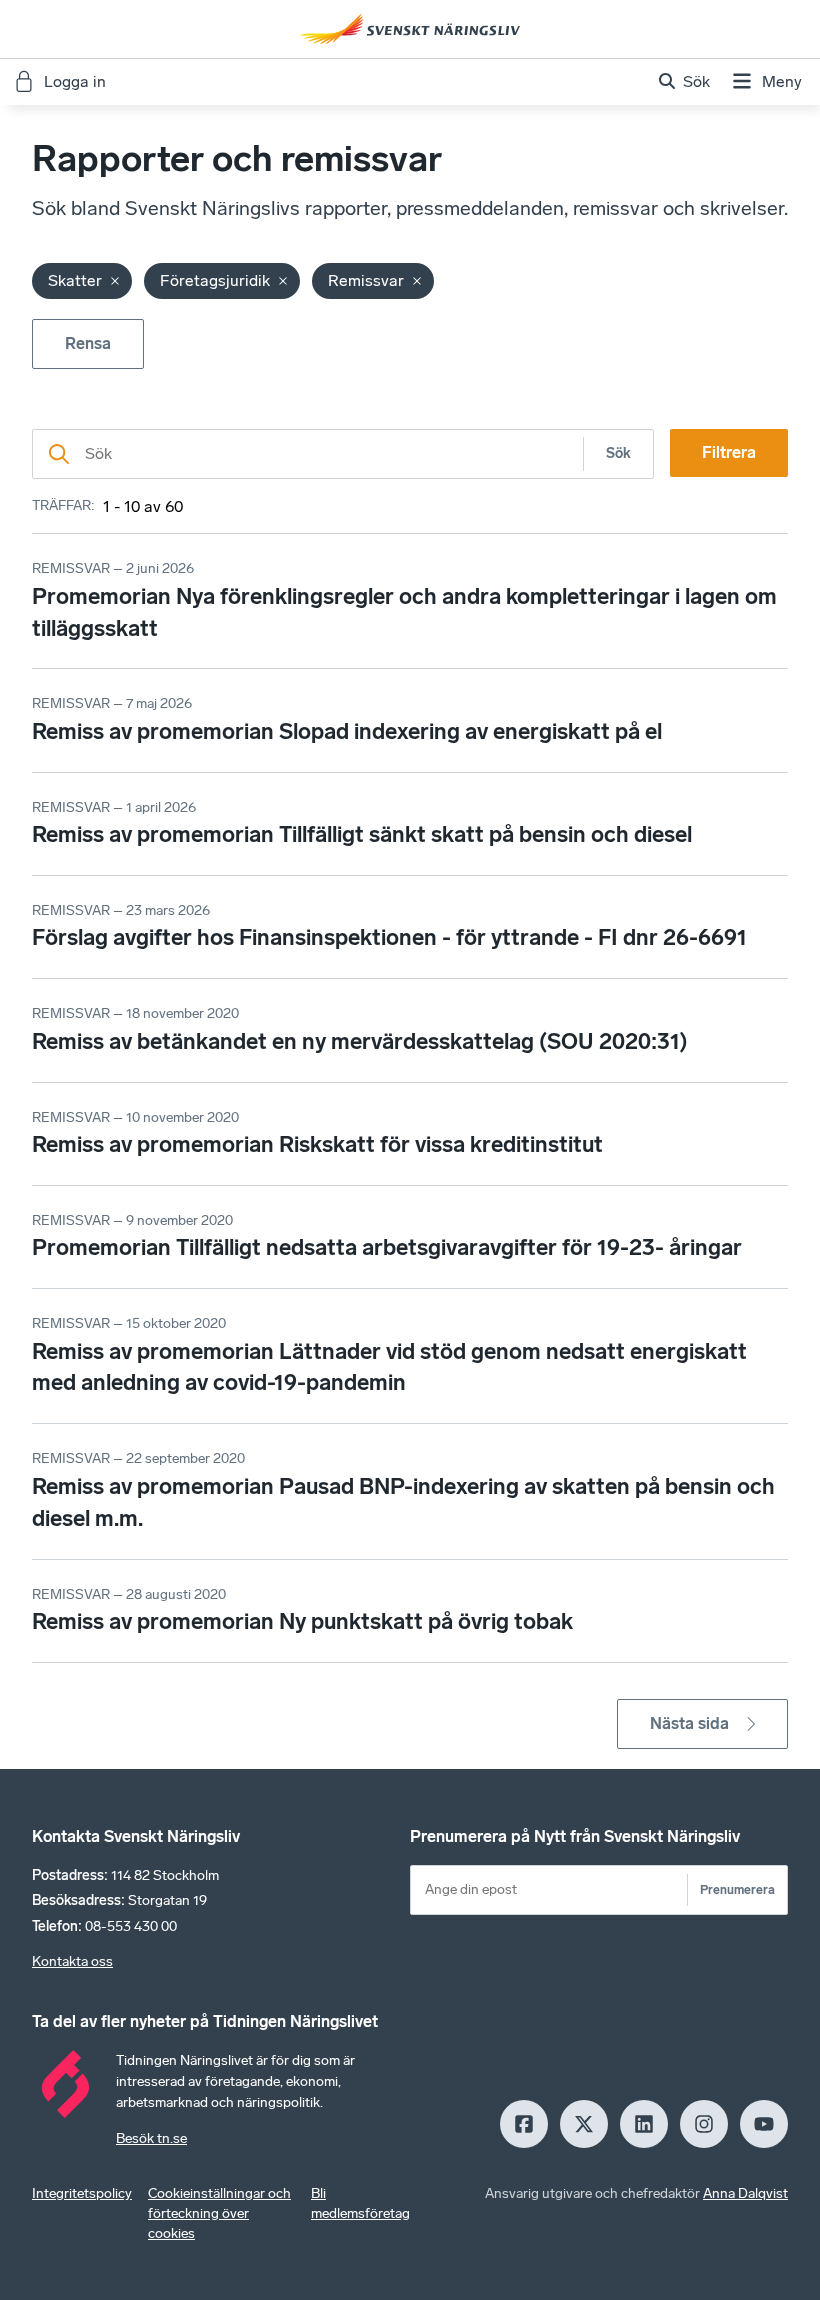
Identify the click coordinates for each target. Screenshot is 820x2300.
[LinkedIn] (644, 2124)
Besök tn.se (151, 2138)
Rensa (88, 343)
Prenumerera (737, 1889)
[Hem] (410, 29)
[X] (584, 2124)
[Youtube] (764, 2124)
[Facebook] (524, 2124)
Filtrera (729, 452)
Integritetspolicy (82, 2193)
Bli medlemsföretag (360, 2203)
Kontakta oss (72, 1961)
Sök (618, 453)
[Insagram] (704, 2124)
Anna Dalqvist (745, 2193)
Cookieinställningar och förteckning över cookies (219, 2213)
